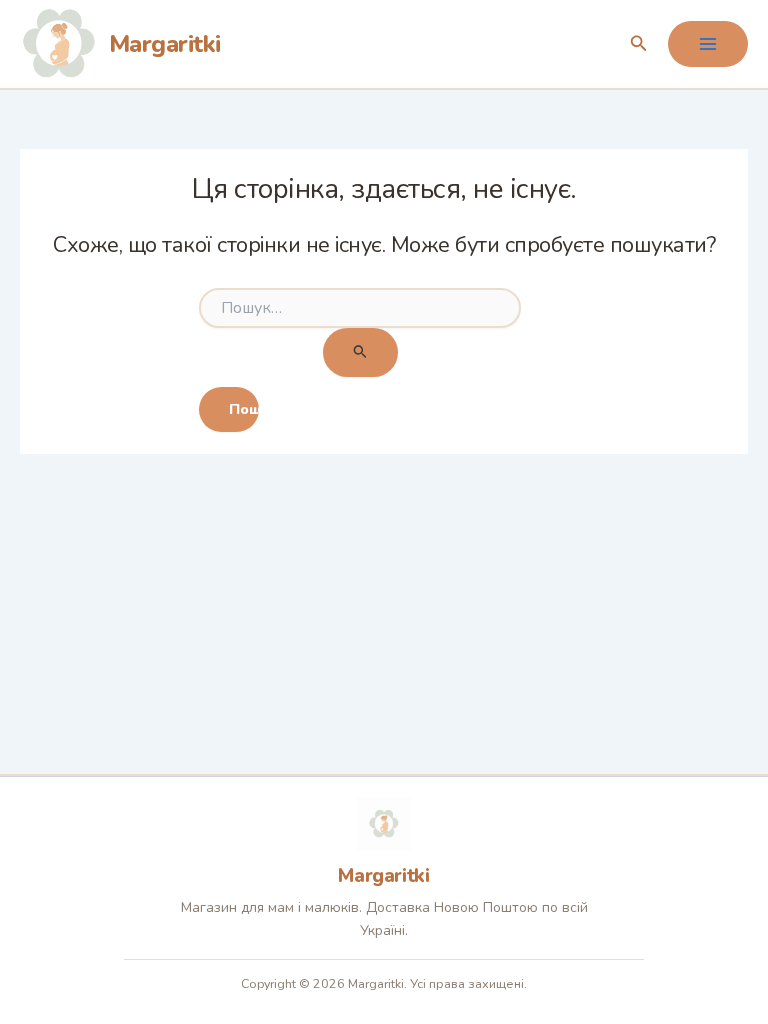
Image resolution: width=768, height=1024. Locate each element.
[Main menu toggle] (708, 44)
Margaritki (165, 44)
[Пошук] (360, 352)
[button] (639, 44)
